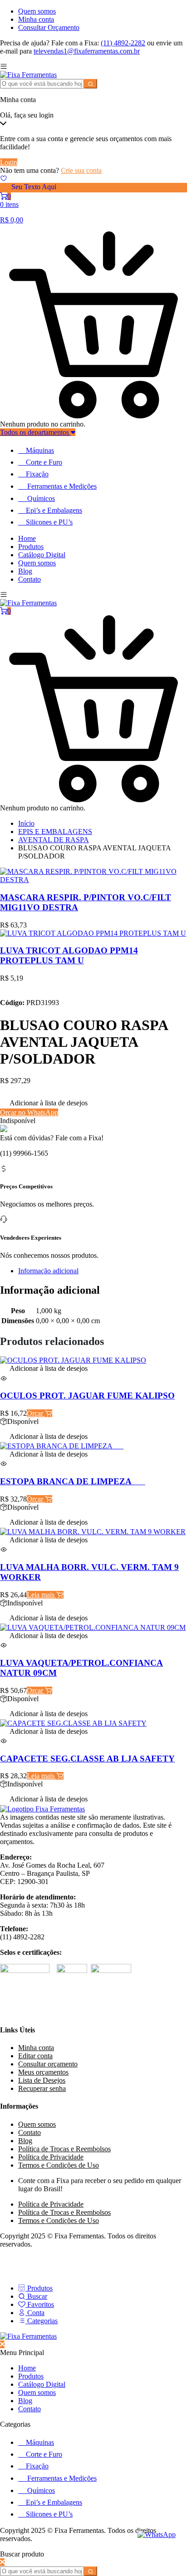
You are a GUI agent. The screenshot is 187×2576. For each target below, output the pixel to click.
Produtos (31, 547)
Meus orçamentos (43, 2072)
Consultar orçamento (48, 2064)
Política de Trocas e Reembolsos (64, 2149)
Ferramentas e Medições (62, 486)
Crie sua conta (81, 170)
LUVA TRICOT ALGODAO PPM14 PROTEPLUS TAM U (69, 955)
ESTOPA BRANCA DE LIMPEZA (73, 1481)
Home (27, 538)
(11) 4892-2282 (123, 43)
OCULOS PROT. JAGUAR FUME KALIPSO (87, 1396)
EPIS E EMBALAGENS (55, 832)
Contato (30, 579)
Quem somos (37, 11)
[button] (44, 1104)
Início (26, 823)
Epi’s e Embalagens (54, 510)
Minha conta (36, 19)
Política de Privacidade (51, 2157)
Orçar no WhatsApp (29, 1112)
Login (9, 162)
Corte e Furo (44, 462)
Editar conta (35, 2056)
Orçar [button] (36, 1413)
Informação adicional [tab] (48, 1271)
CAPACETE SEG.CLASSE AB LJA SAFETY (87, 1759)
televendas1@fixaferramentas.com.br (87, 51)
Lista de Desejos (42, 2080)
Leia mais (42, 1595)
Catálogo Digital (42, 555)
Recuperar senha (42, 2088)
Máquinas (40, 450)
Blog (25, 571)
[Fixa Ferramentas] (28, 75)
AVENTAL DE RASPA (54, 840)
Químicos (41, 498)
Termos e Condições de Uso (59, 2165)
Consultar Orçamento (49, 27)
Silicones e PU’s (49, 522)
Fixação (37, 474)
